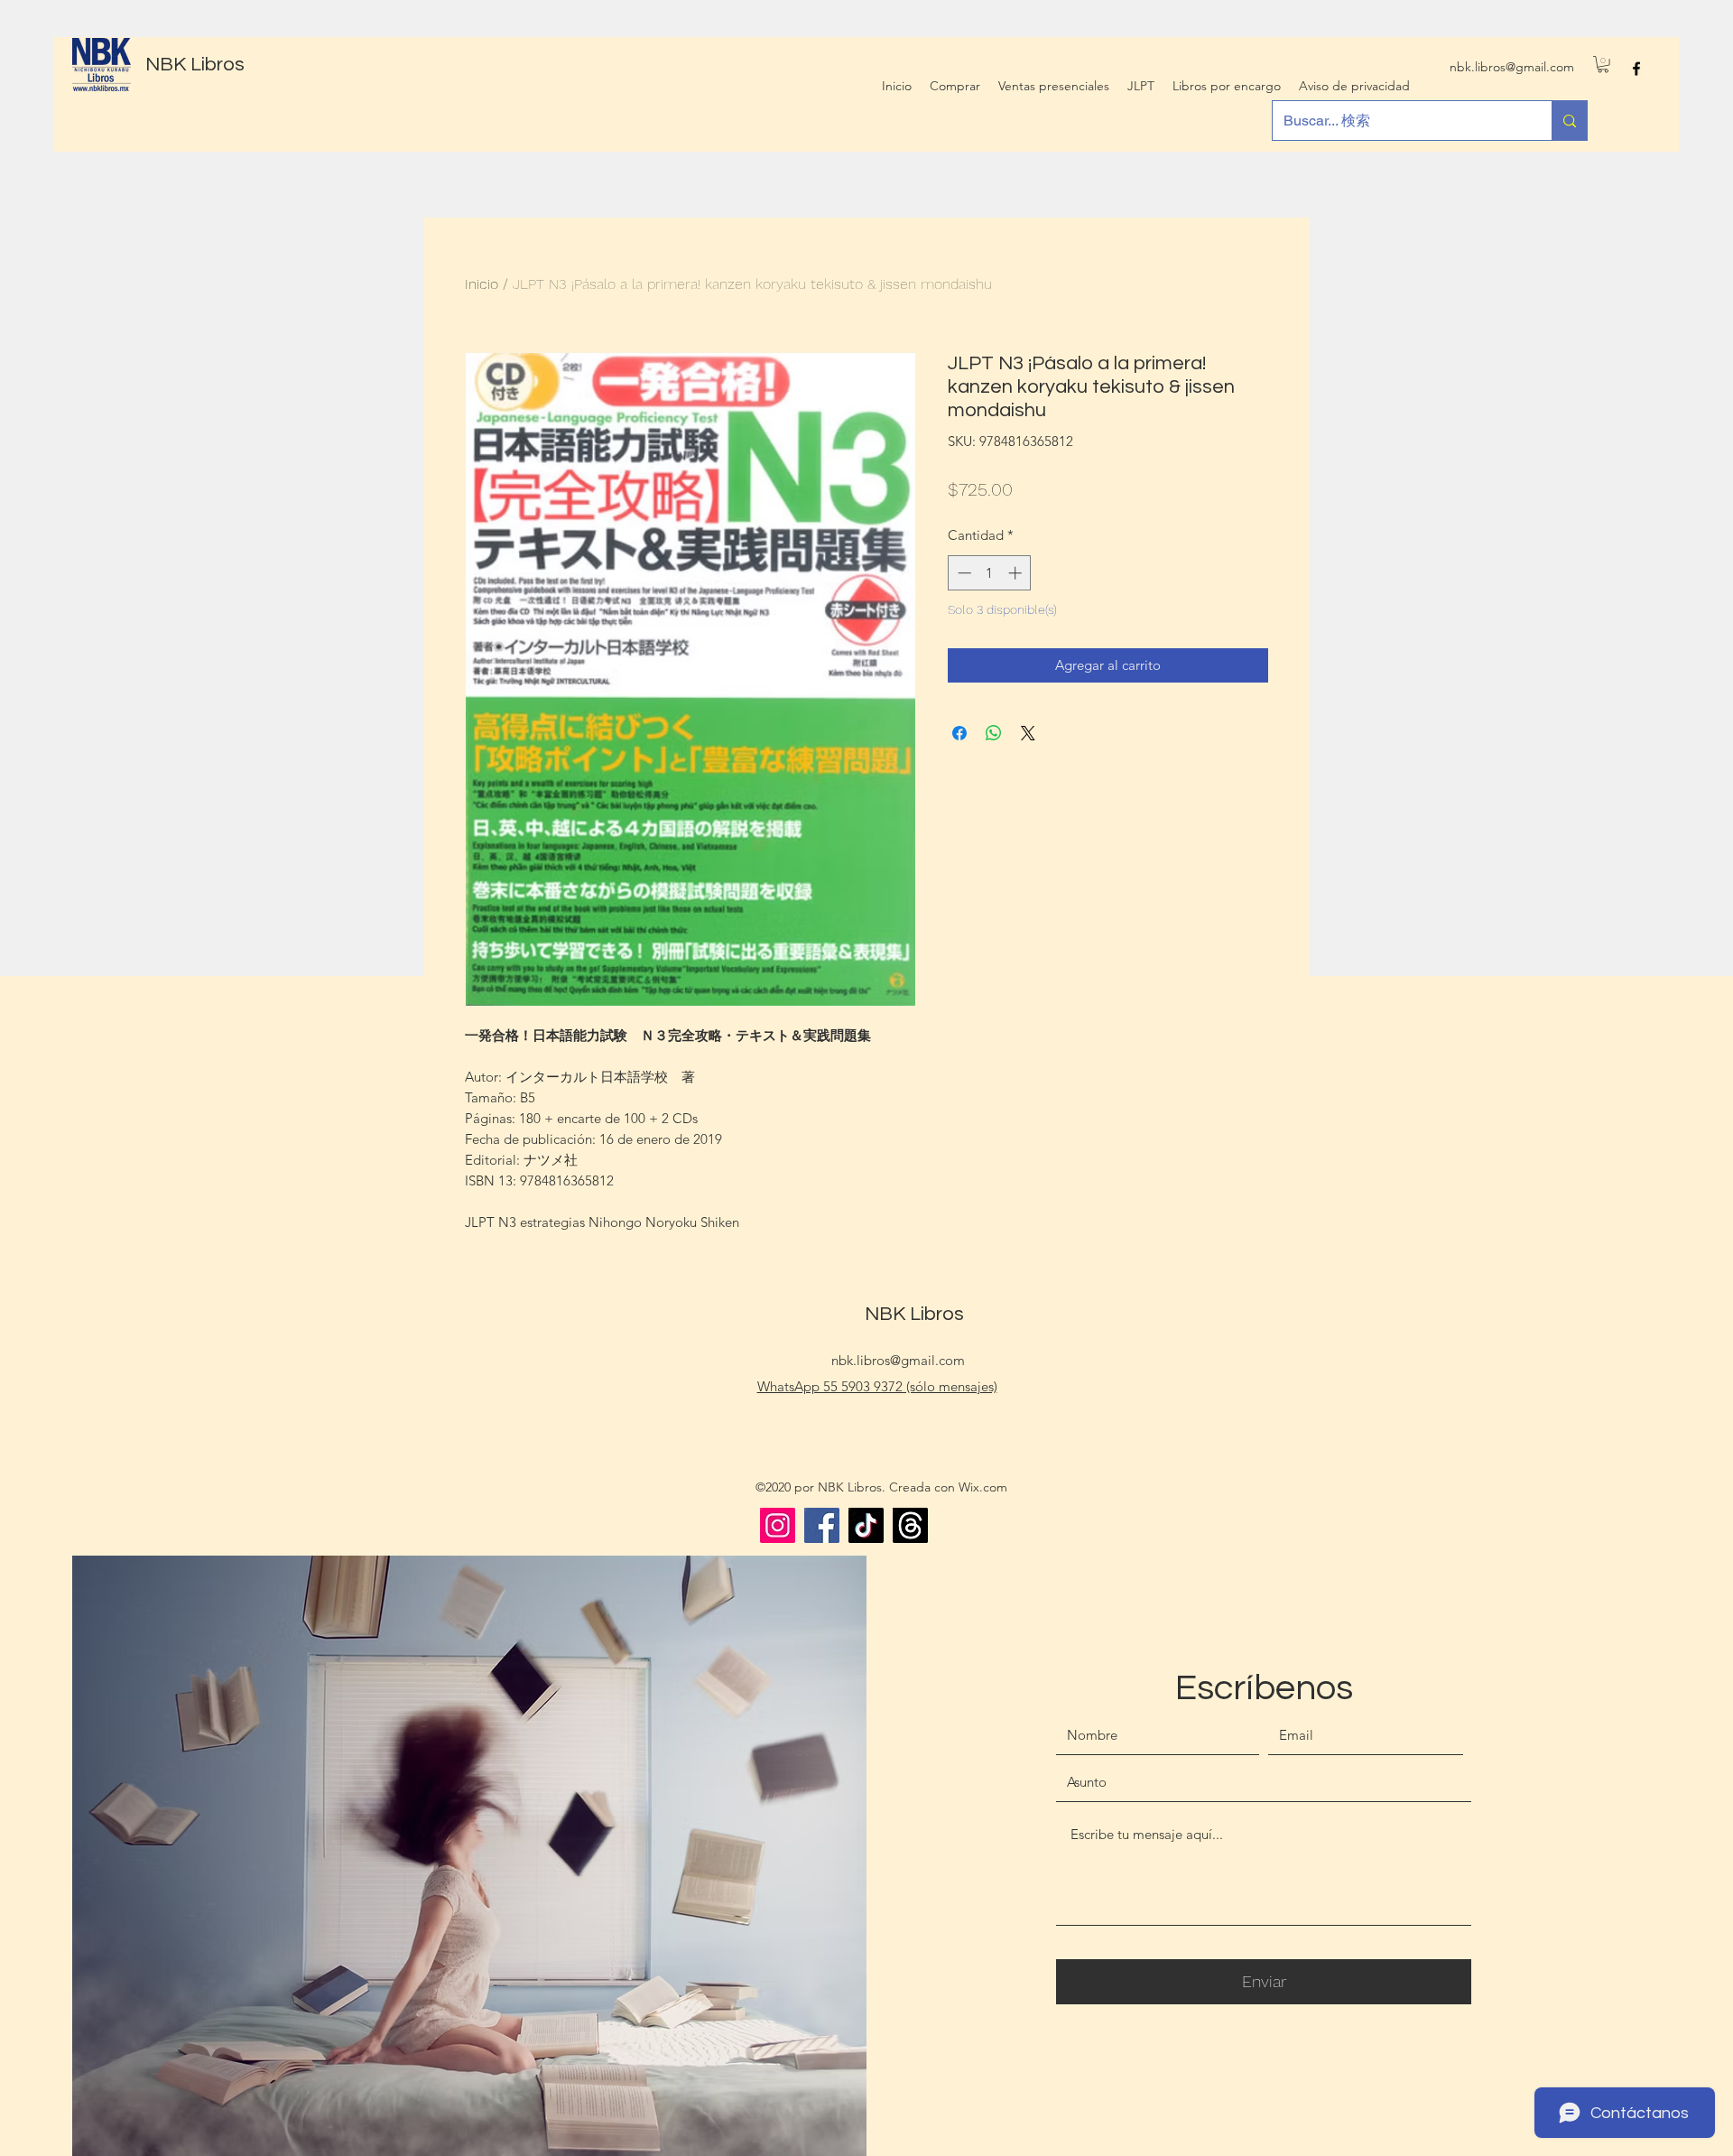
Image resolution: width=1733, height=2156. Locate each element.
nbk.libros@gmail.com (1512, 67)
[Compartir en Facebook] (959, 733)
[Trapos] (910, 1525)
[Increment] (1017, 573)
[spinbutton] (990, 573)
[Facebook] (822, 1525)
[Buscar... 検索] (1569, 121)
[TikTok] (866, 1525)
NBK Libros (195, 65)
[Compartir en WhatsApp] (994, 733)
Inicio (482, 284)
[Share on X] (1028, 733)
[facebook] (1636, 69)
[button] (1603, 64)
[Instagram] (778, 1525)
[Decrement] (963, 573)
